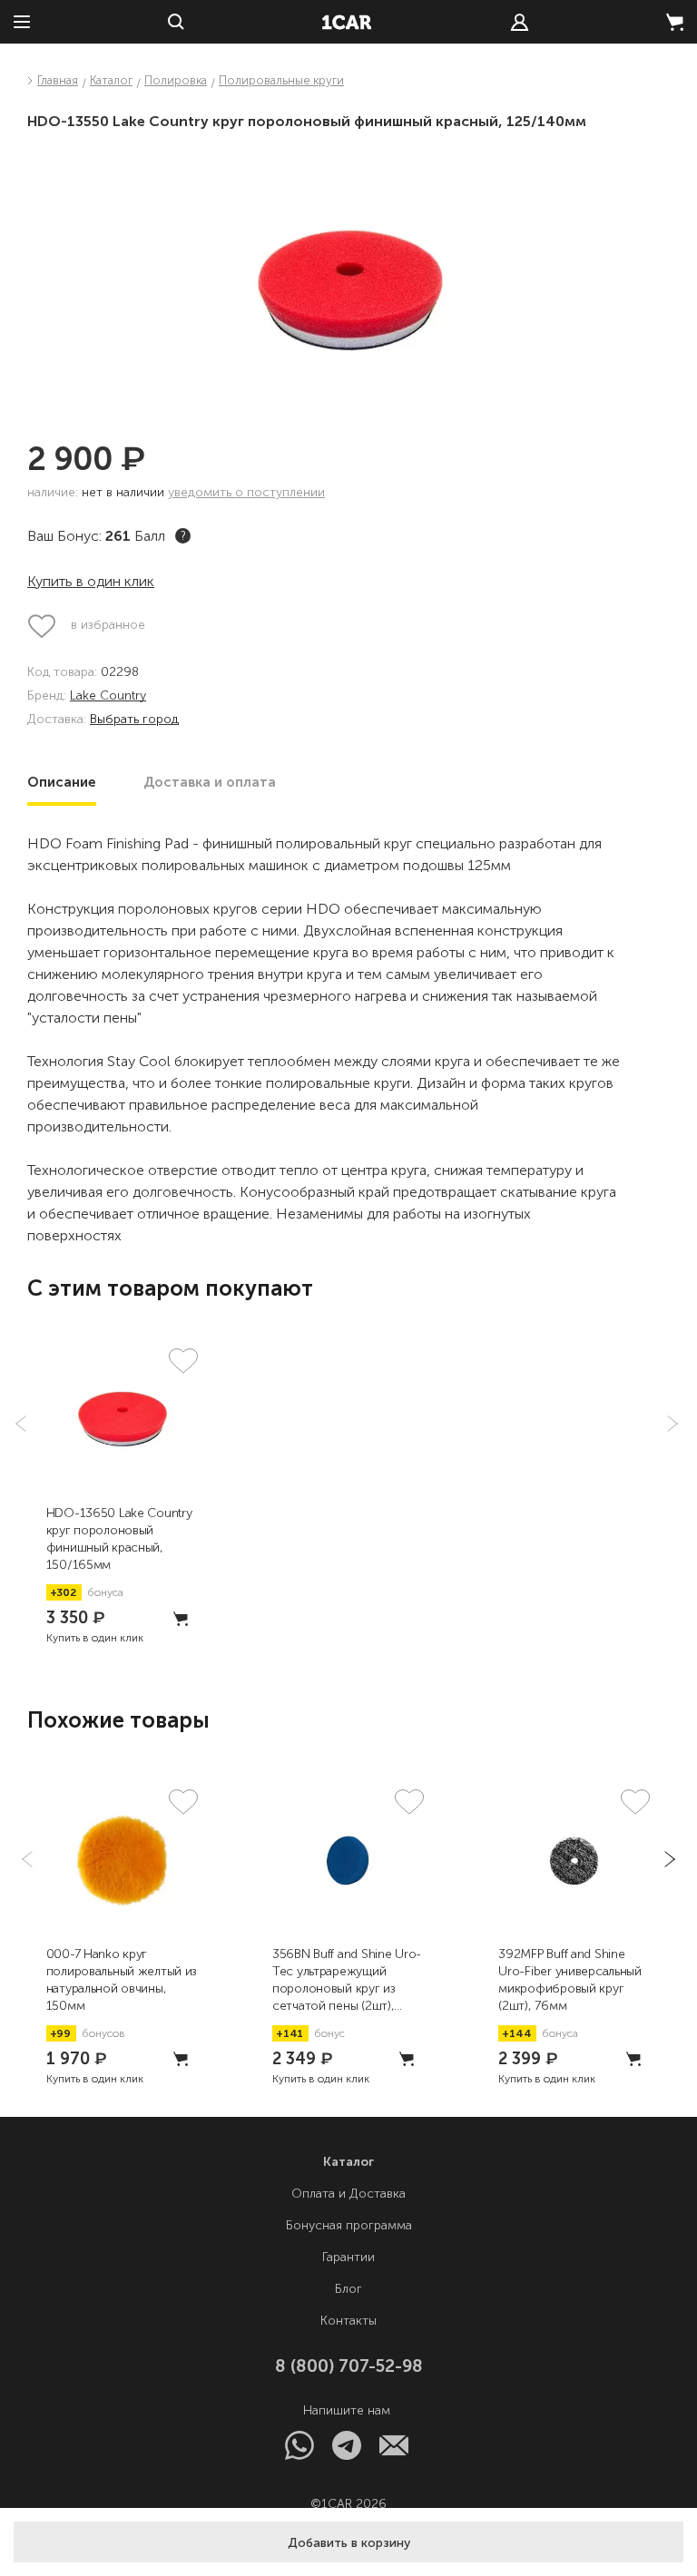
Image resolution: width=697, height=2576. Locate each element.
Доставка (210, 782)
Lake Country (108, 696)
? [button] (183, 536)
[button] (348, 2542)
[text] (520, 22)
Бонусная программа (349, 2225)
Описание (62, 782)
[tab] (62, 782)
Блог (348, 2289)
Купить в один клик (91, 581)
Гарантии (348, 2257)
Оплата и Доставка (348, 2194)
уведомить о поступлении (246, 492)
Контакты (348, 2321)
